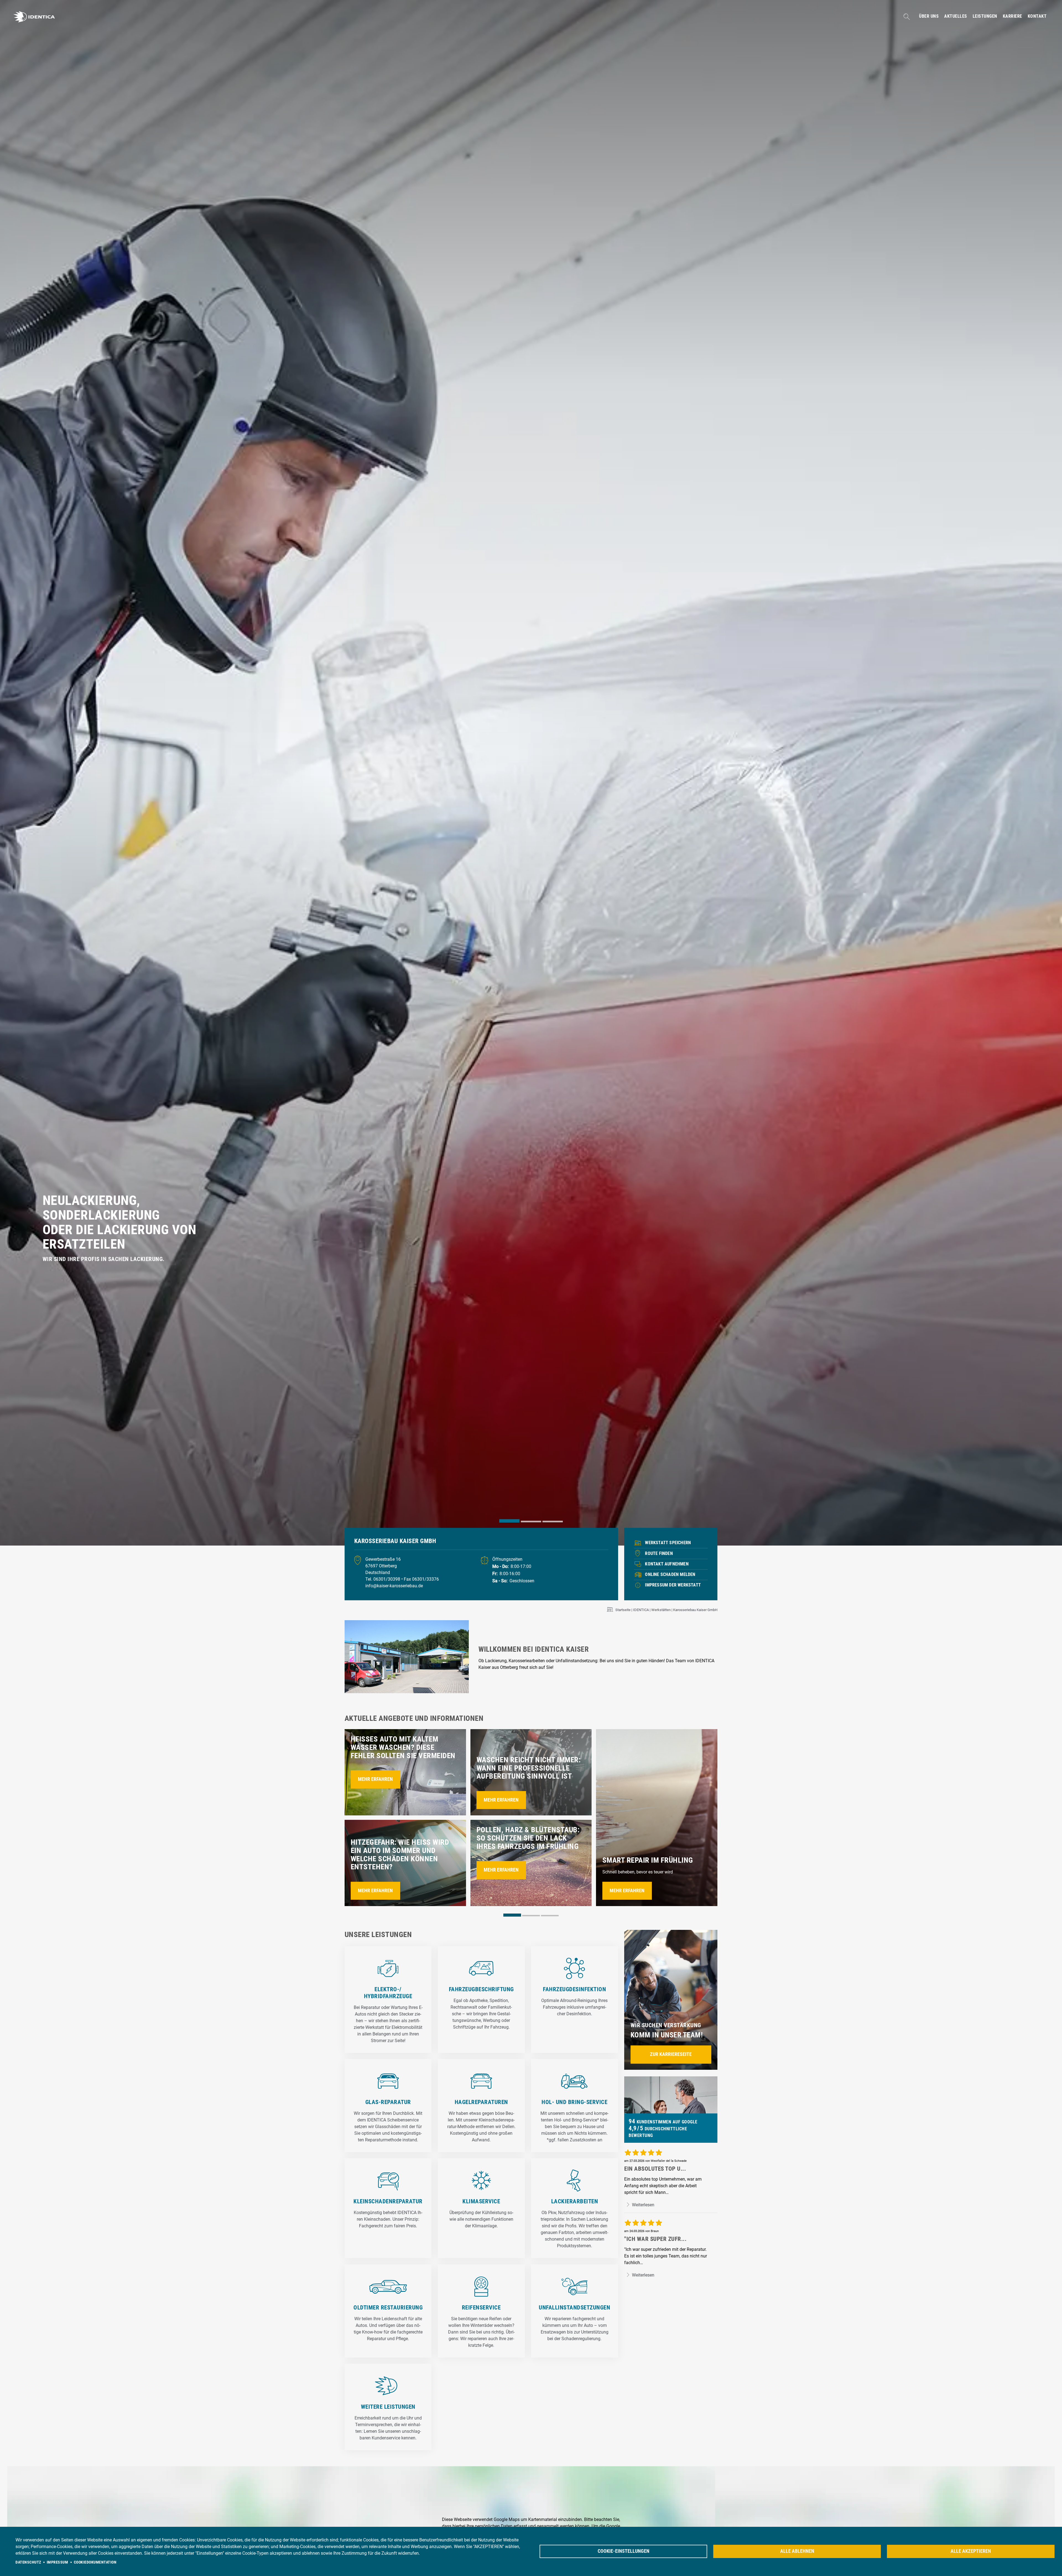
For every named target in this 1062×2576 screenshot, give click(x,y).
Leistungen (985, 16)
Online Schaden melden (670, 1574)
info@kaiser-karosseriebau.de (394, 1586)
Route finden (659, 1553)
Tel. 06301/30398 (383, 1579)
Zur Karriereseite (671, 2054)
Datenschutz (28, 2562)
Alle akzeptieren (971, 2551)
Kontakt (1037, 16)
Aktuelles (956, 16)
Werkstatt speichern (668, 1543)
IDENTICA (641, 1610)
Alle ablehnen (797, 2551)
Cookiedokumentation (95, 2562)
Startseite (623, 1610)
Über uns (929, 16)
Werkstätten (661, 1610)
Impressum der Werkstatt (673, 1585)
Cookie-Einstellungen (624, 2551)
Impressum (58, 2562)
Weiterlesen (643, 2205)
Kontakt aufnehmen (667, 1564)
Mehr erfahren (375, 1779)
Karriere (1012, 16)
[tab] (509, 1521)
